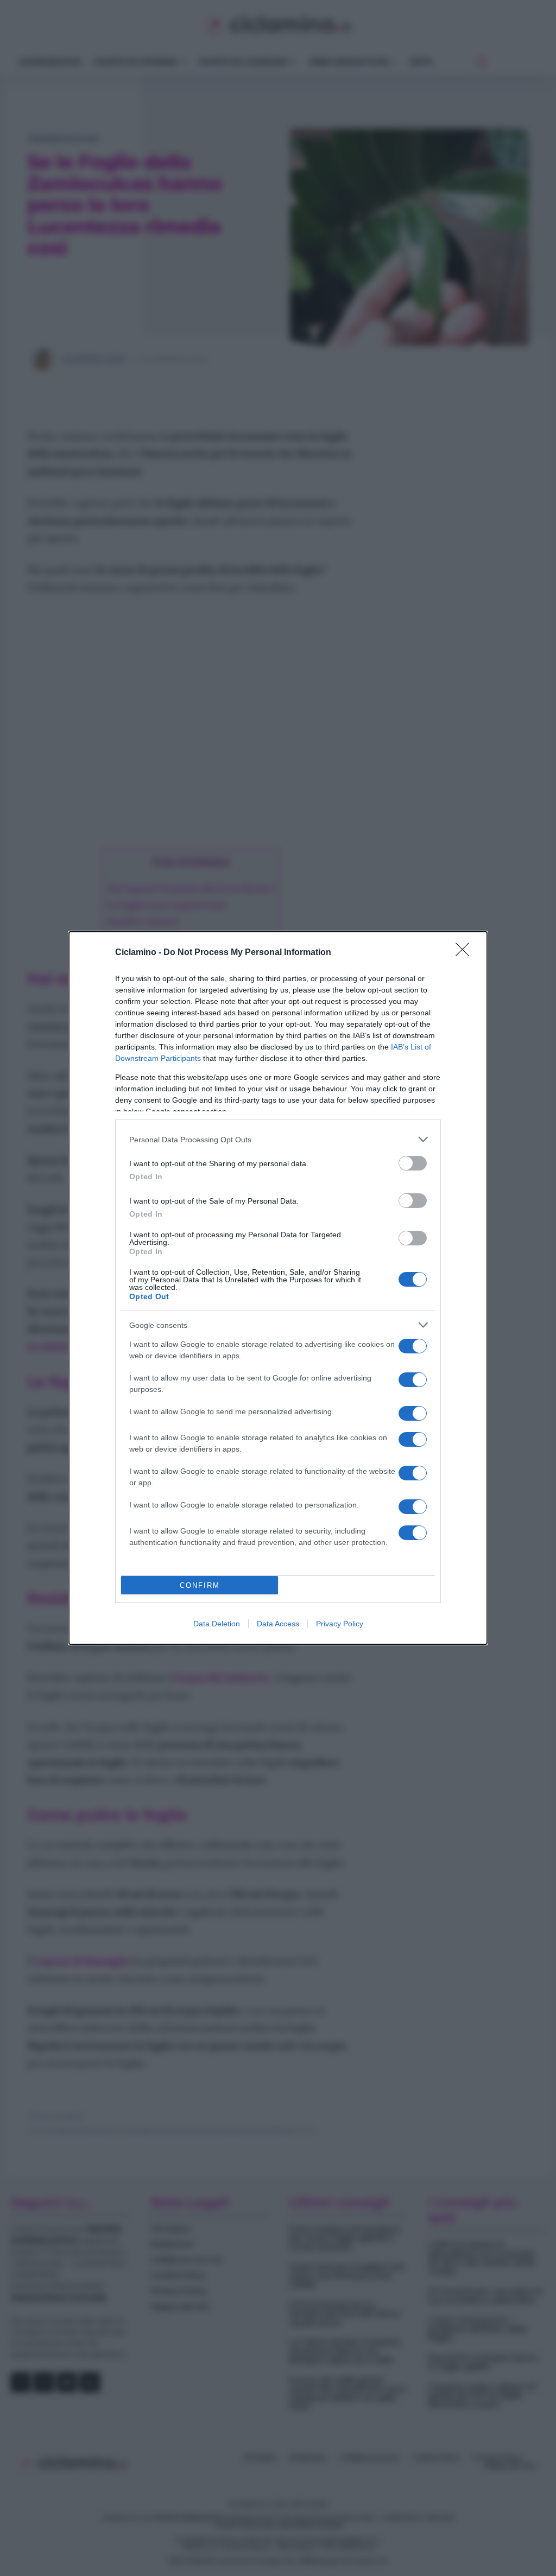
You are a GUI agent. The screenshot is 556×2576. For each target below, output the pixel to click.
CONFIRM (200, 1585)
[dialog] (278, 1288)
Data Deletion (217, 1624)
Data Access (278, 1624)
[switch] (413, 1163)
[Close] (466, 953)
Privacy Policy (340, 1624)
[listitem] (278, 1139)
